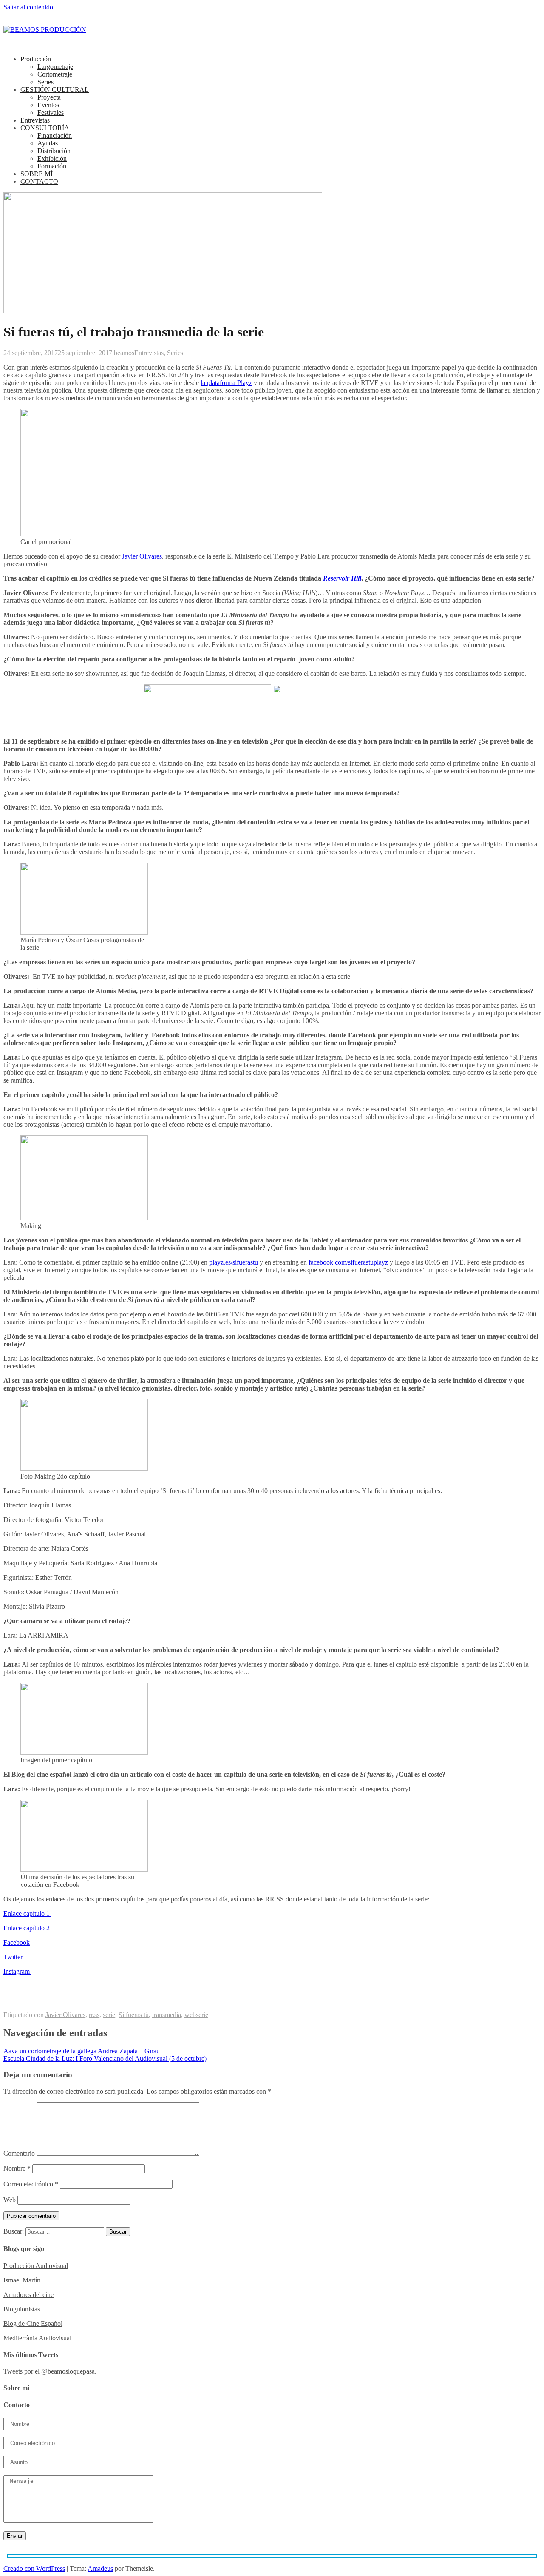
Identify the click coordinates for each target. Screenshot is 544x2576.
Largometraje (55, 67)
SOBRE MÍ (37, 174)
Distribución (54, 151)
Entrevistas (35, 120)
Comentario (19, 2153)
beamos (124, 353)
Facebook (17, 1942)
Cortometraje (55, 74)
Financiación (55, 135)
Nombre (17, 2168)
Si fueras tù (134, 2015)
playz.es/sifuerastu (234, 1262)
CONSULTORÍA (45, 128)
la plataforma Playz (226, 383)
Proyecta (49, 97)
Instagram (17, 1971)
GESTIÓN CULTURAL (55, 90)
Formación (52, 166)
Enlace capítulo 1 (27, 1913)
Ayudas (48, 143)
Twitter (13, 1957)
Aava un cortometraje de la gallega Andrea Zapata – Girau (82, 2051)
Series (45, 82)
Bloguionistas (22, 2309)
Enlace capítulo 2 (27, 1928)
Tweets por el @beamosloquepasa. (50, 2371)
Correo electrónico (31, 2184)
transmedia (167, 2015)
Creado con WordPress (34, 2569)
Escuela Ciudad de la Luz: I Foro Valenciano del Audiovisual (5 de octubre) (105, 2059)
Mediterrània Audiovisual (37, 2338)
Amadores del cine (28, 2295)
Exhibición (52, 158)
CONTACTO (39, 181)
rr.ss (94, 2015)
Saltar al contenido (28, 7)
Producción (36, 59)
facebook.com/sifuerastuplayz (348, 1262)
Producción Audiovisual (36, 2266)
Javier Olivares (142, 556)
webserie (196, 2015)
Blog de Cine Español (33, 2324)
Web (10, 2200)
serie (109, 2015)
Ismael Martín (22, 2280)
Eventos (48, 105)
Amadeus (100, 2569)
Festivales (51, 113)
